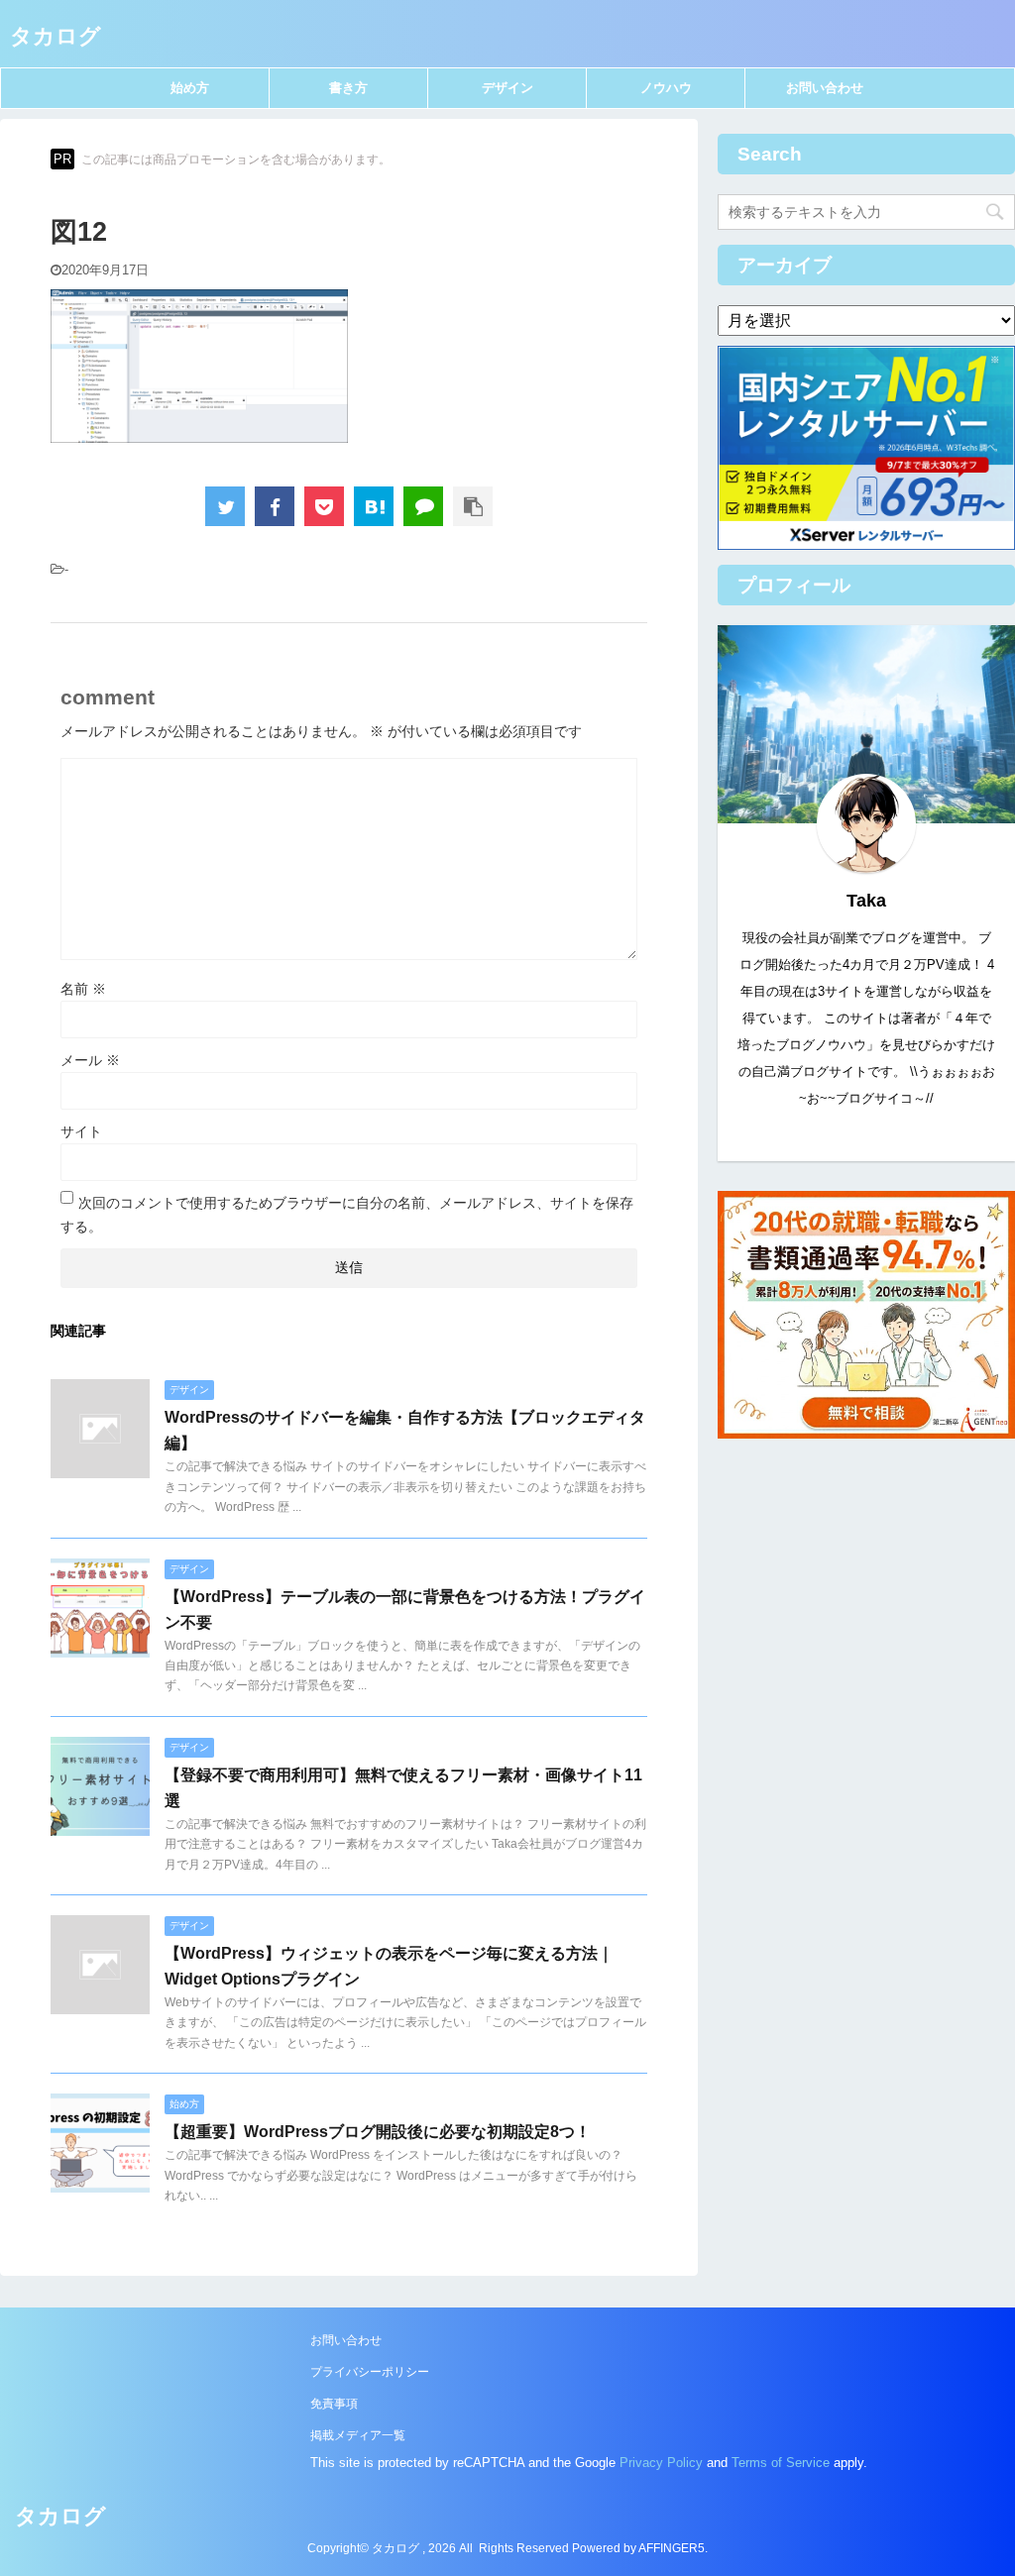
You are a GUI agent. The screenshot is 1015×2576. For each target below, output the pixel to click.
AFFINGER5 (672, 2548)
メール (90, 1060)
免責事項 (334, 2404)
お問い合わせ (825, 88)
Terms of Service (781, 2463)
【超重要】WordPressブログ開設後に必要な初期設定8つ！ (378, 2132)
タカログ (56, 36)
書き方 (348, 88)
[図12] (374, 506)
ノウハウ (666, 88)
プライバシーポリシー (370, 2372)
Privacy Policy (661, 2463)
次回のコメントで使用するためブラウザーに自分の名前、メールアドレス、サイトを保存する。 (347, 1215)
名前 (83, 989)
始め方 (190, 88)
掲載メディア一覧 (358, 2435)
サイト (81, 1131)
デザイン (507, 88)
